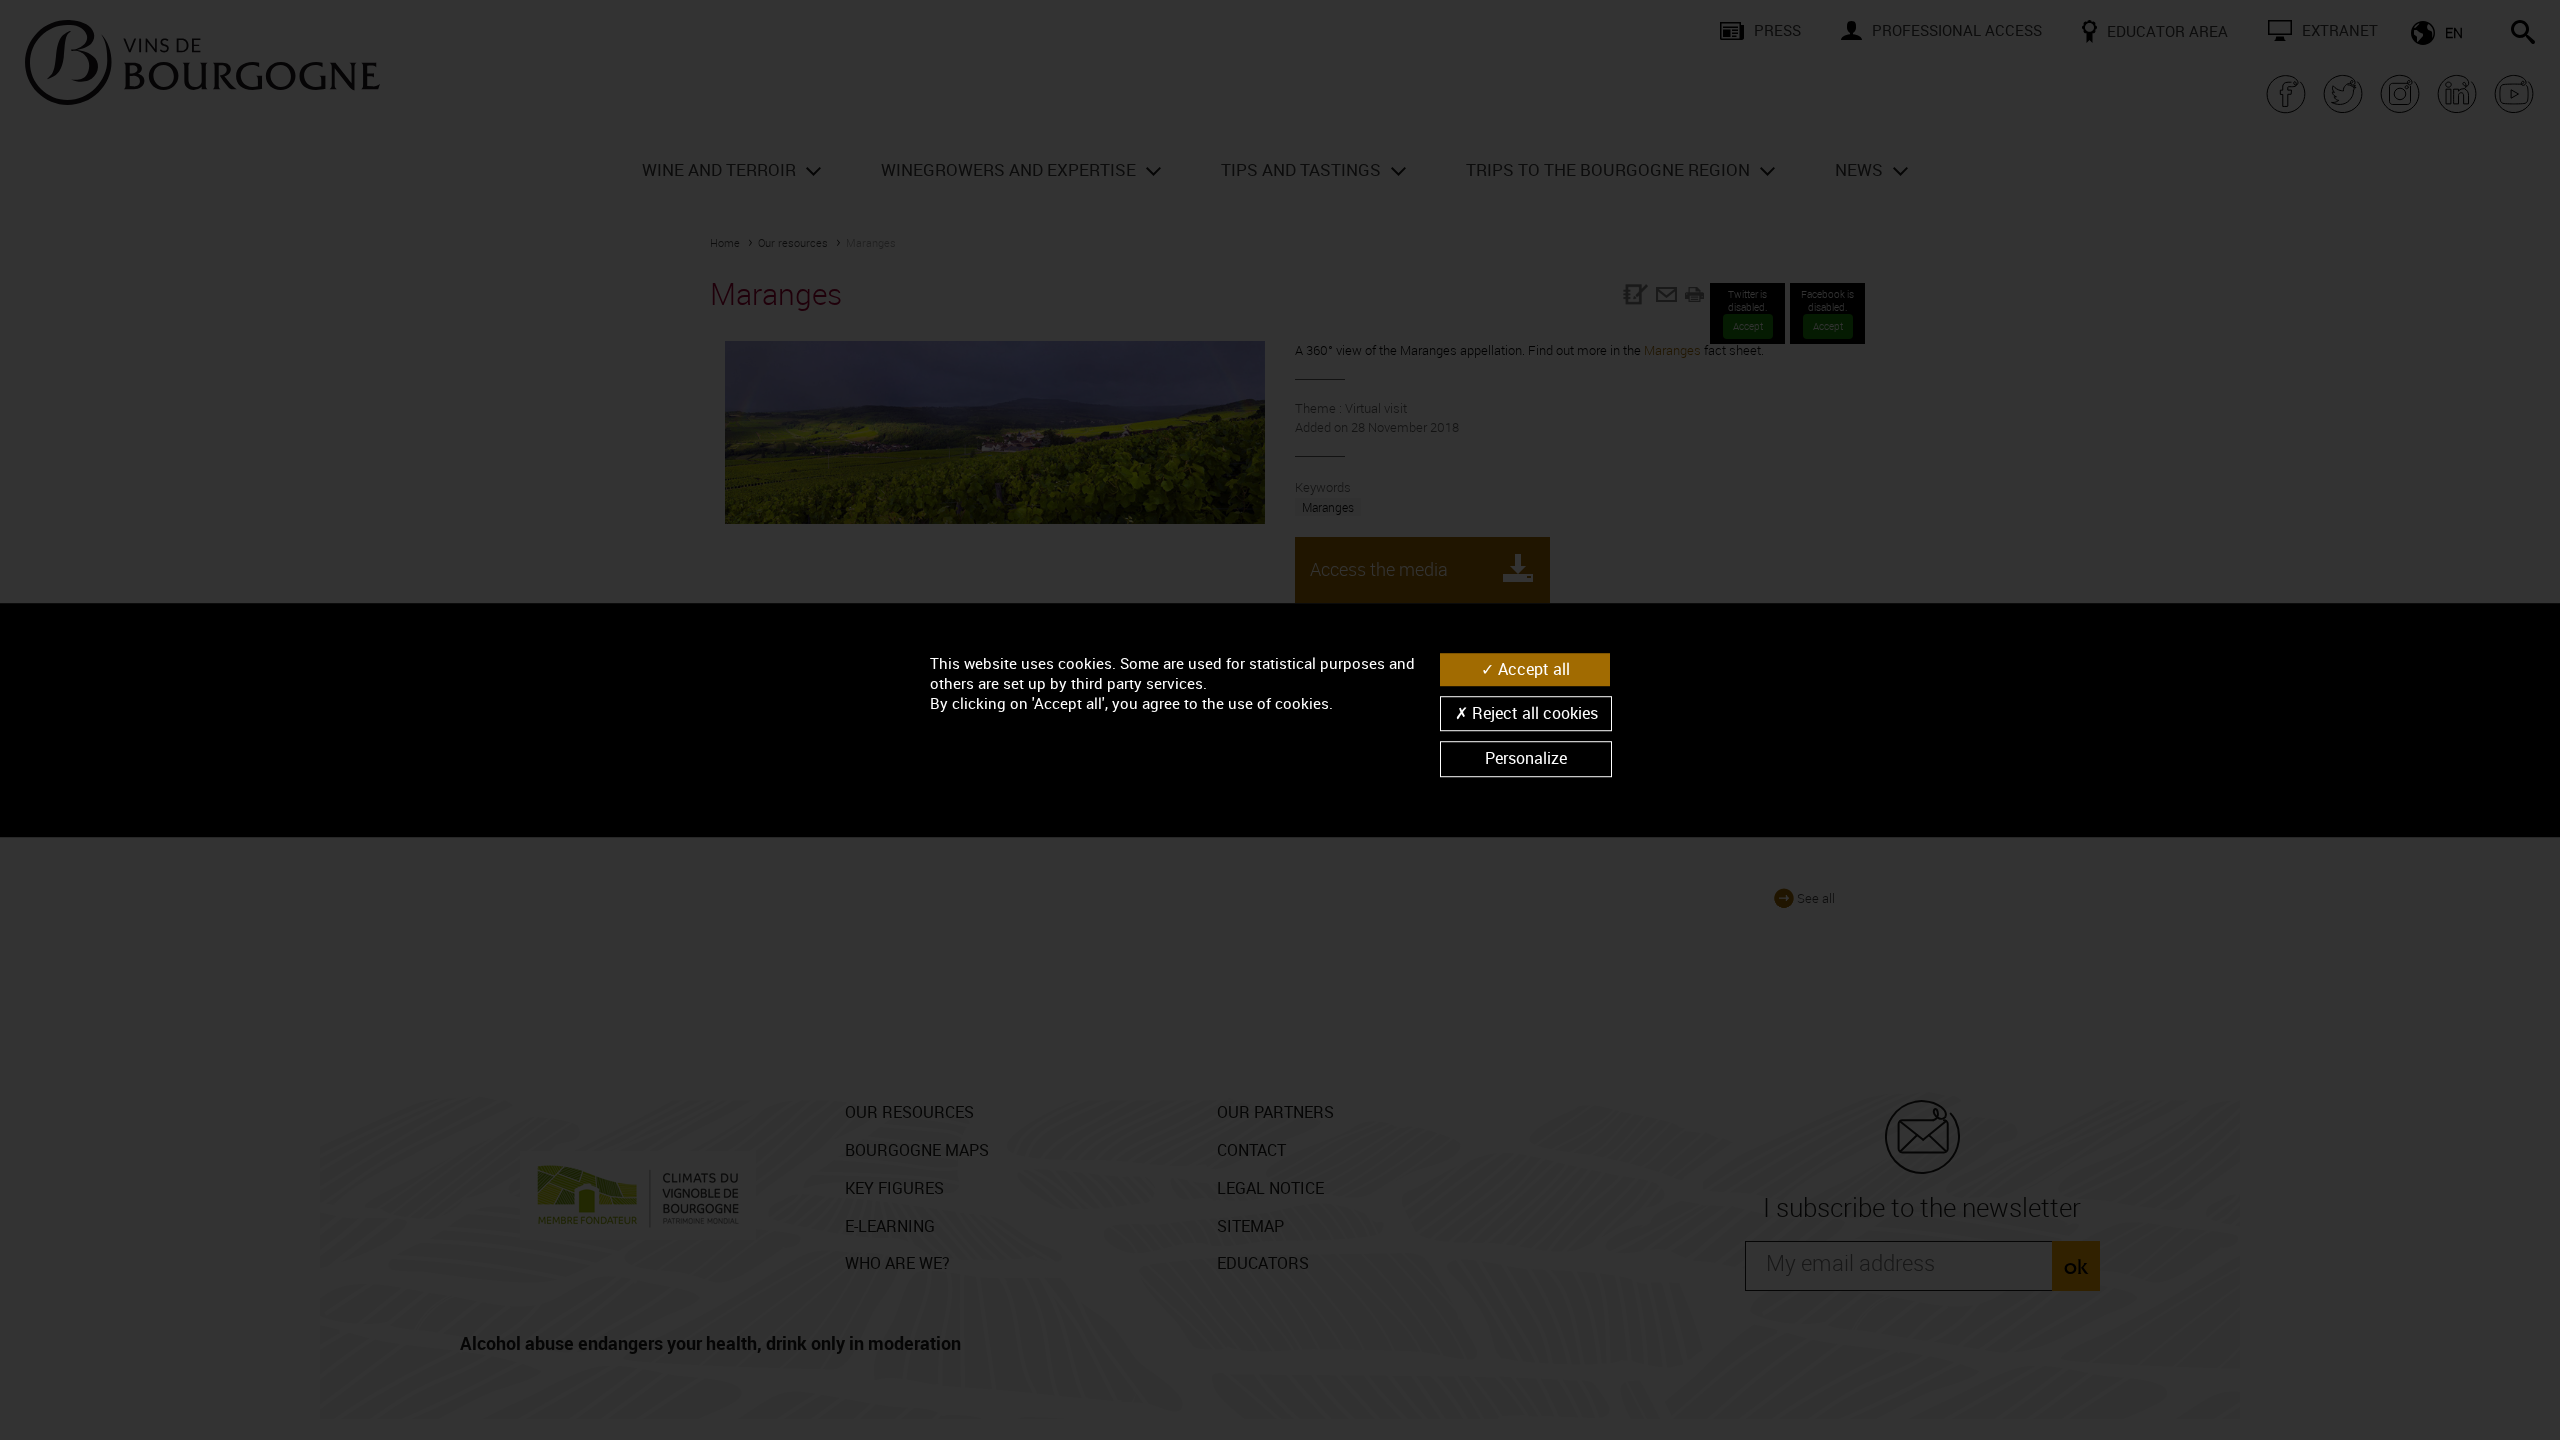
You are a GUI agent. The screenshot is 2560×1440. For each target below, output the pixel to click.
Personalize (1526, 759)
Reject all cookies (1533, 713)
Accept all (1532, 669)
